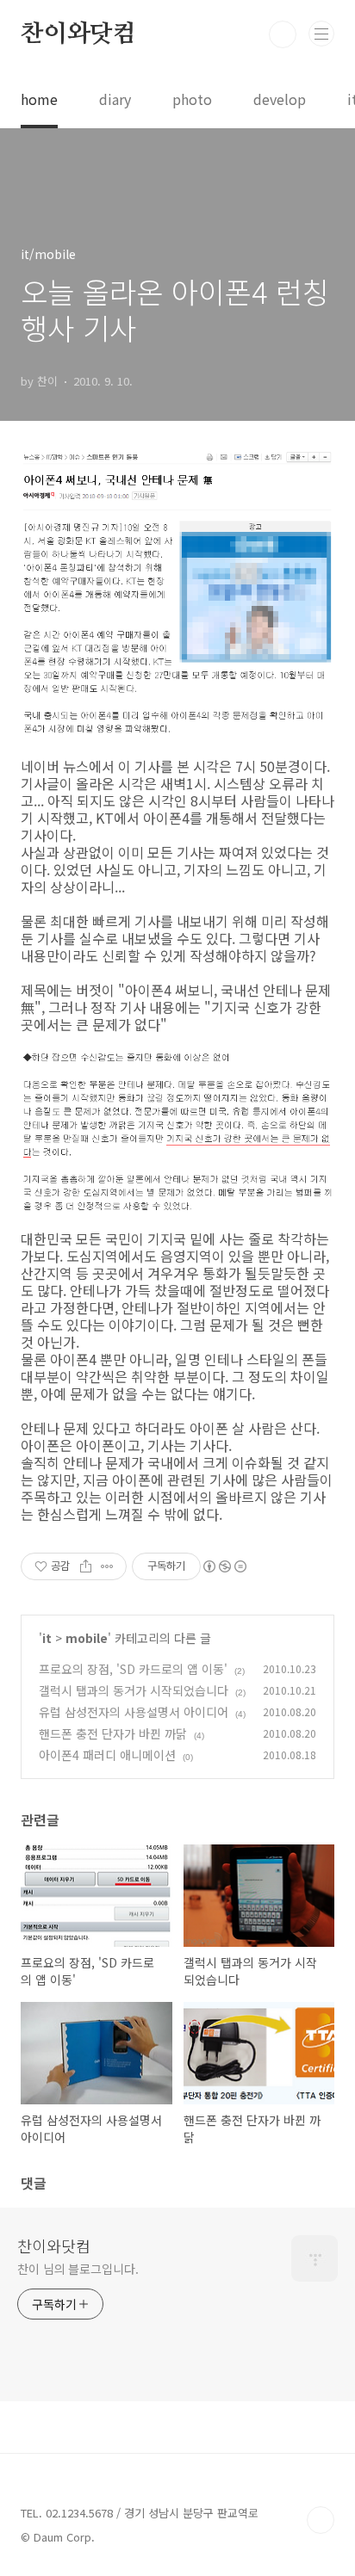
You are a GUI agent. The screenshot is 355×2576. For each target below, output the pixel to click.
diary (115, 99)
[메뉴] (321, 34)
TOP (321, 2520)
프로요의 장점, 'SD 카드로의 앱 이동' (133, 1669)
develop (280, 99)
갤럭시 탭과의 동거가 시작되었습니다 (134, 1690)
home (39, 99)
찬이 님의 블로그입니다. (78, 2269)
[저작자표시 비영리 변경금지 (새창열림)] (224, 1566)
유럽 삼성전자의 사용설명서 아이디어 (134, 1712)
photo (192, 99)
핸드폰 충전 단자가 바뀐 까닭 (113, 1733)
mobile (87, 1638)
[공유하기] (86, 1566)
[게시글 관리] (107, 1566)
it (47, 1638)
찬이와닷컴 (78, 34)
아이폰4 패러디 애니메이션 (107, 1755)
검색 (283, 34)
